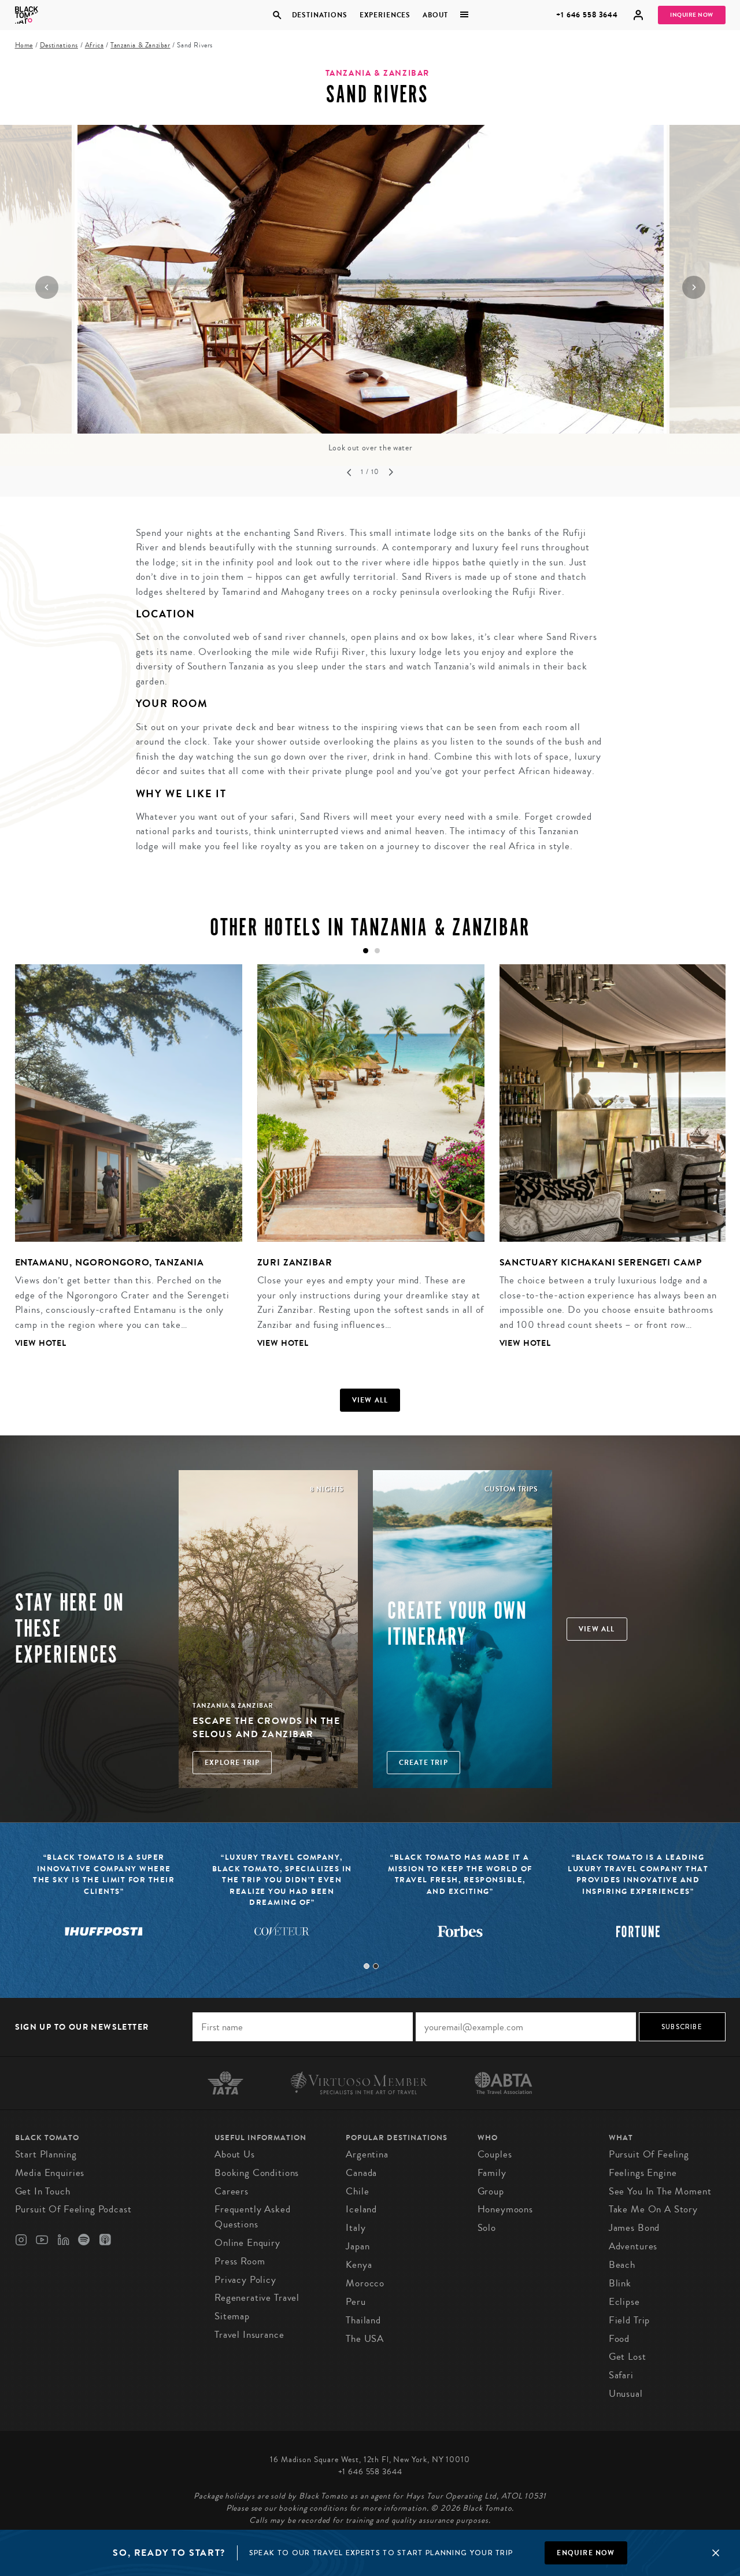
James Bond (634, 2228)
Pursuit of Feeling (649, 2154)
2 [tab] (376, 1966)
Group (491, 2191)
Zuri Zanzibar (295, 1262)
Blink (620, 2283)
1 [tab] (367, 1966)
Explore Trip (232, 1763)
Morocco (365, 2283)
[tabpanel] (121, 1165)
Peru (356, 2302)
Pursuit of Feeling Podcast (73, 2209)
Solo (487, 2228)
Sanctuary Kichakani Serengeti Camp (601, 1262)
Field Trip (630, 2320)
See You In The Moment (660, 2191)
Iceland (361, 2209)
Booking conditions (257, 2173)
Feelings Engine (643, 2173)
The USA (365, 2339)
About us (235, 2154)
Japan (358, 2246)
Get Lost (628, 2357)
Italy (356, 2228)
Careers (232, 2191)
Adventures (633, 2246)
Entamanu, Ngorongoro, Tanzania (110, 1262)
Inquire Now (692, 15)
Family (492, 2173)
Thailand (363, 2320)
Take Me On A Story (653, 2209)
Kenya (359, 2265)
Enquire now (586, 2553)
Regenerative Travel (257, 2298)
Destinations (319, 15)
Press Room (240, 2261)
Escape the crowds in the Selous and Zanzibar (266, 1727)
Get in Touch (43, 2191)
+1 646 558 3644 (587, 15)
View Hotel (41, 1343)
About (435, 15)
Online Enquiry (247, 2243)
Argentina (367, 2154)
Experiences (385, 15)
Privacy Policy (245, 2280)
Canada (361, 2173)
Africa (95, 45)
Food (619, 2339)
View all (370, 1400)
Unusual (626, 2394)
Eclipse (624, 2302)
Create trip (423, 1763)
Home (24, 45)
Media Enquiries (50, 2173)
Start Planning (46, 2154)
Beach (622, 2265)
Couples (495, 2154)
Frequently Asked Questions (253, 2217)
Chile (357, 2191)
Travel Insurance (249, 2335)
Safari (621, 2375)
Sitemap (232, 2316)
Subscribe (682, 2027)
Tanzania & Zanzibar (140, 45)
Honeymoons (506, 2209)
